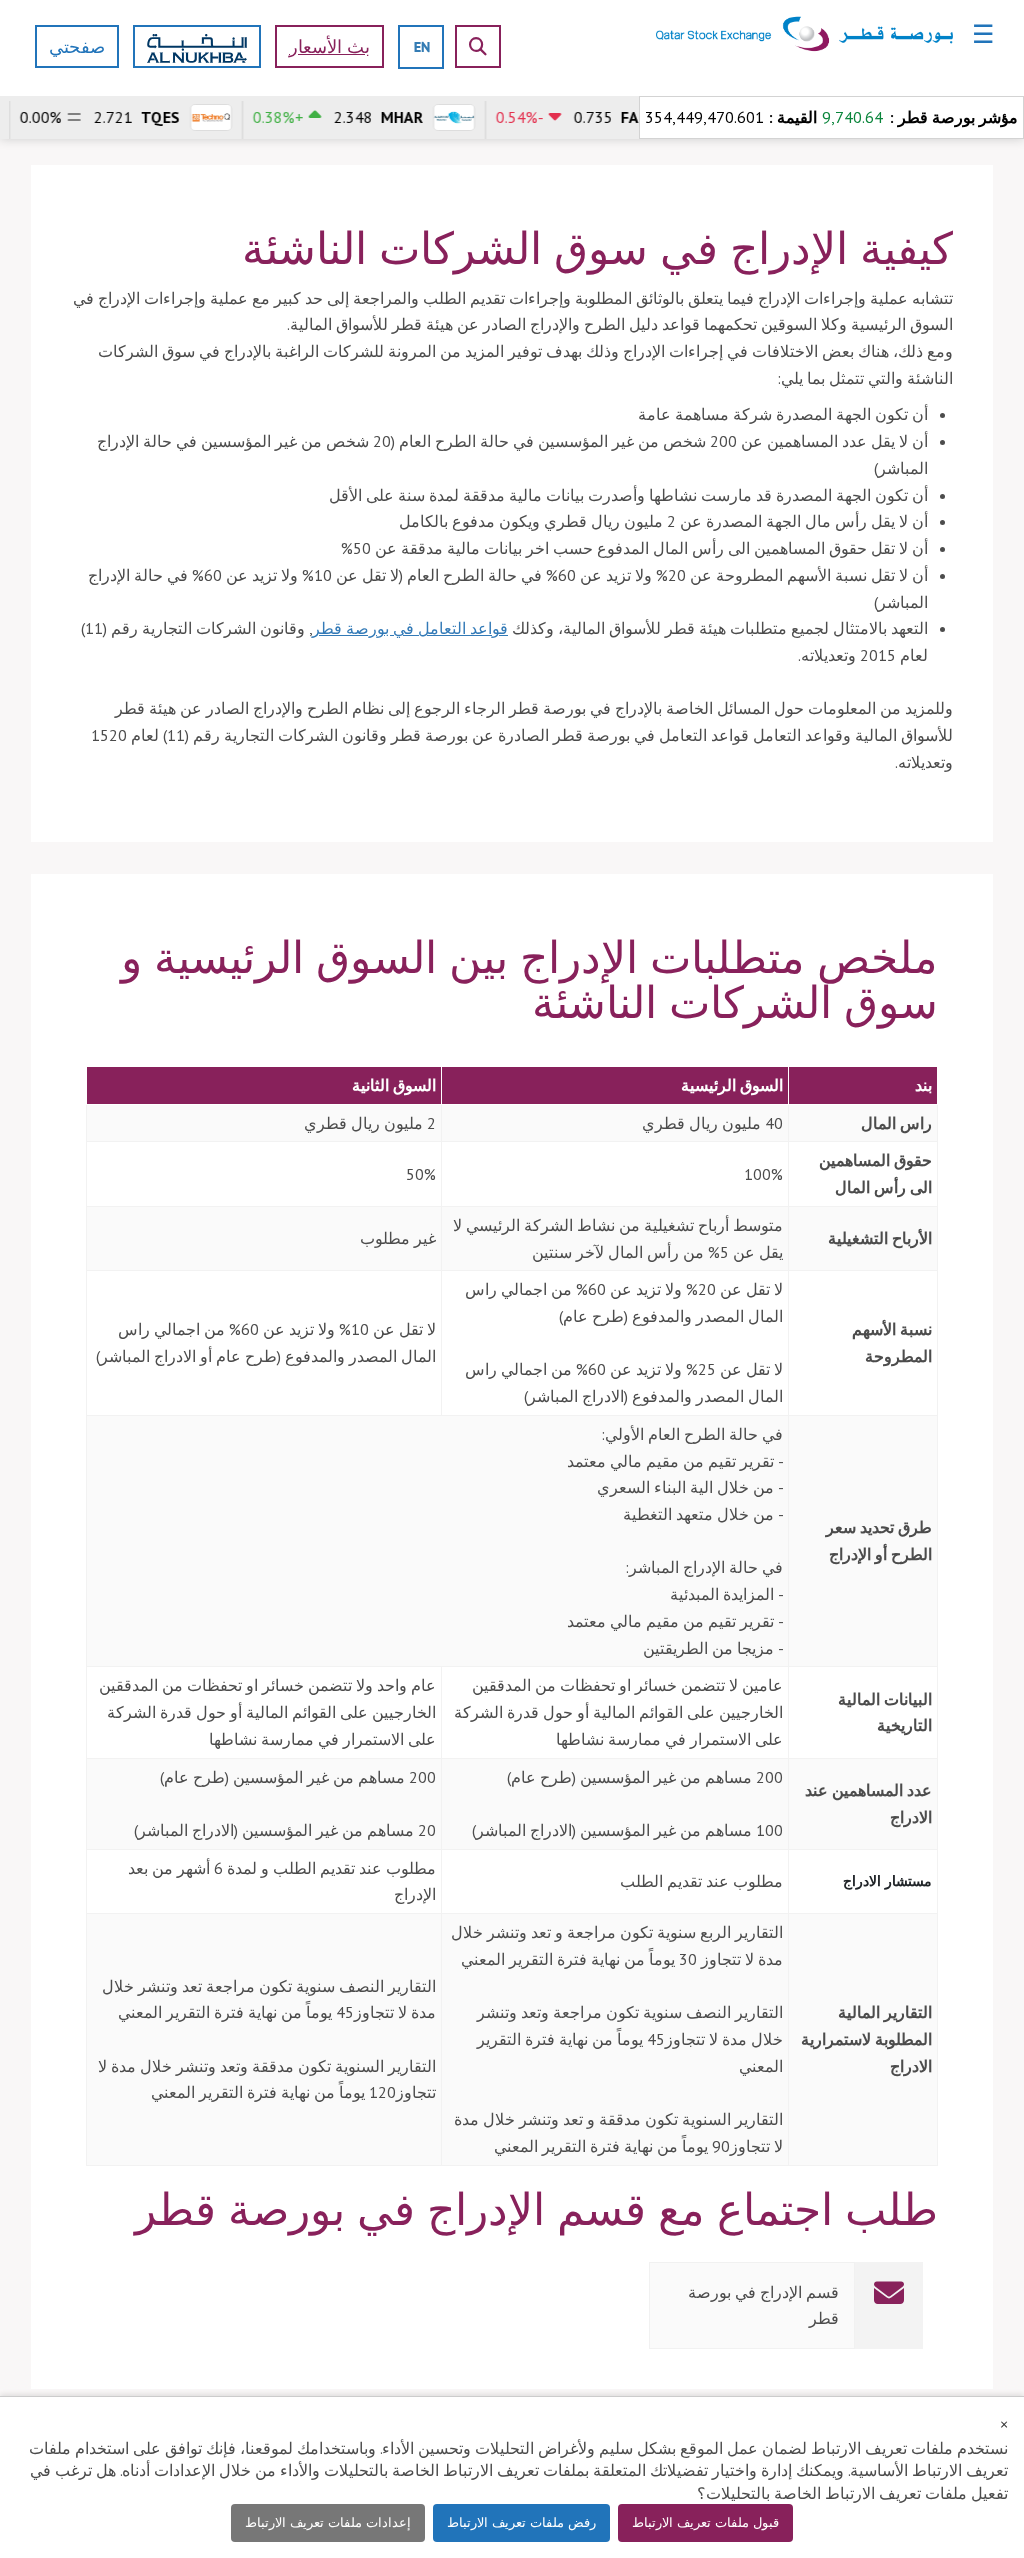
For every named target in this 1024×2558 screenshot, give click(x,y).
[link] (512, 2305)
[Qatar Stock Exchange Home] (804, 33)
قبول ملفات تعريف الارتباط (705, 2522)
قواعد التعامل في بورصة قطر (410, 628)
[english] (422, 46)
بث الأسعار (329, 46)
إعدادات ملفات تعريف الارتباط (328, 2522)
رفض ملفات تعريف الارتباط (521, 2522)
